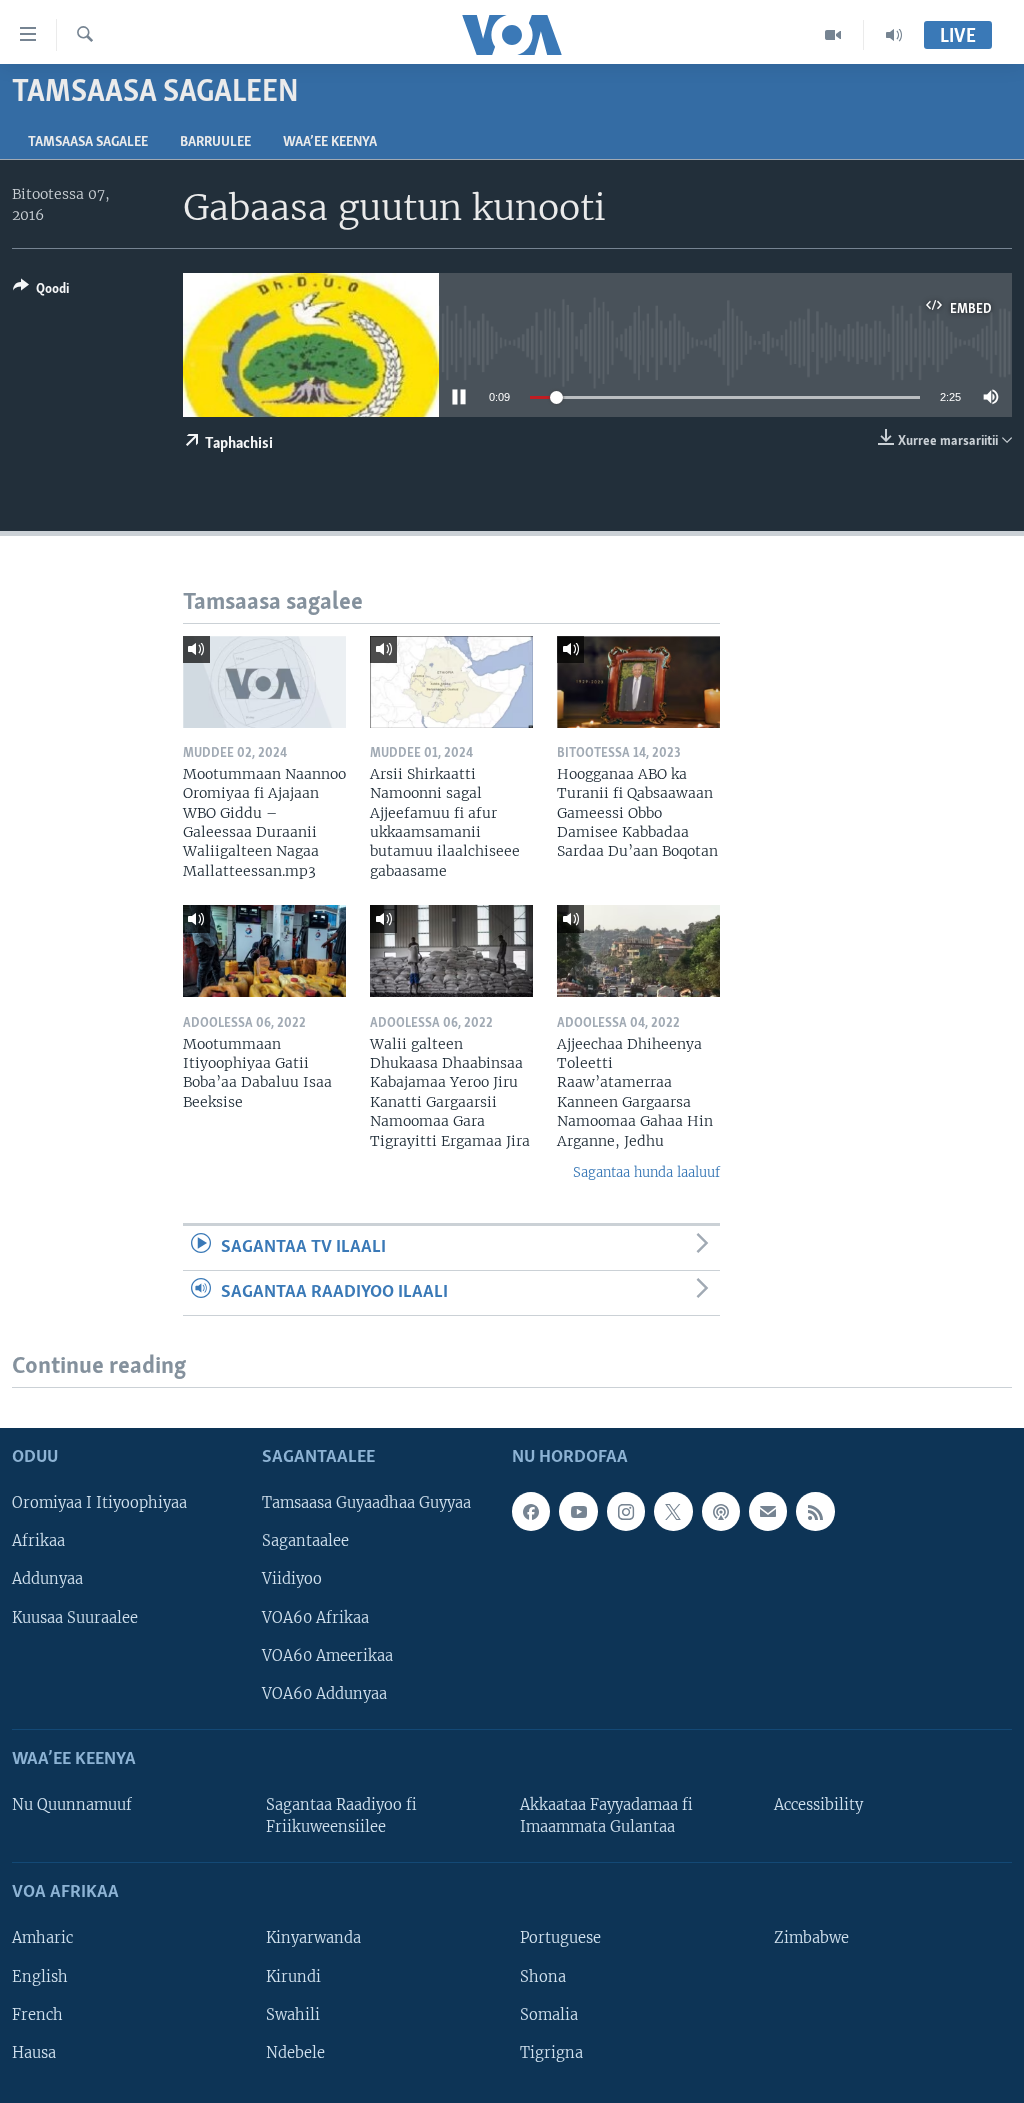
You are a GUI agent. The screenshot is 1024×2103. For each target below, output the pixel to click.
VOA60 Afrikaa (315, 1617)
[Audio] (894, 35)
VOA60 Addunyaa (324, 1693)
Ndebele (295, 2052)
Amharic (42, 1938)
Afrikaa (38, 1541)
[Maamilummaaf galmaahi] (768, 1511)
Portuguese (560, 1938)
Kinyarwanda (313, 1938)
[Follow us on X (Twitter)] (673, 1511)
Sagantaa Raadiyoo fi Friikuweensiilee (341, 1816)
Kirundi (293, 1976)
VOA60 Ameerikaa (327, 1655)
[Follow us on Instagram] (626, 1511)
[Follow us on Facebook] (531, 1511)
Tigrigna (551, 2052)
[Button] (41, 292)
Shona (543, 1976)
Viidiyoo (292, 1579)
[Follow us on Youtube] (578, 1511)
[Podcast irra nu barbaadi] (721, 1511)
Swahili (293, 2014)
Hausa (34, 2052)
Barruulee (215, 142)
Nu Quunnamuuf (72, 1805)
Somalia (549, 2014)
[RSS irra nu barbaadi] (815, 1511)
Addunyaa (47, 1579)
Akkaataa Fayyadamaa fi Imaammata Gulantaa (606, 1816)
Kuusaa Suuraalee (75, 1617)
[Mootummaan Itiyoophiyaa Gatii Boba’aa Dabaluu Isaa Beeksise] (264, 951)
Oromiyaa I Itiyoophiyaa (99, 1503)
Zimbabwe (811, 1938)
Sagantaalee (305, 1541)
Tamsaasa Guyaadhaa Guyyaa (366, 1503)
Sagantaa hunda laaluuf (646, 1172)
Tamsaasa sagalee (88, 142)
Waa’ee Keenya (330, 142)
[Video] (833, 35)
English (40, 1976)
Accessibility (818, 1805)
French (37, 2014)
